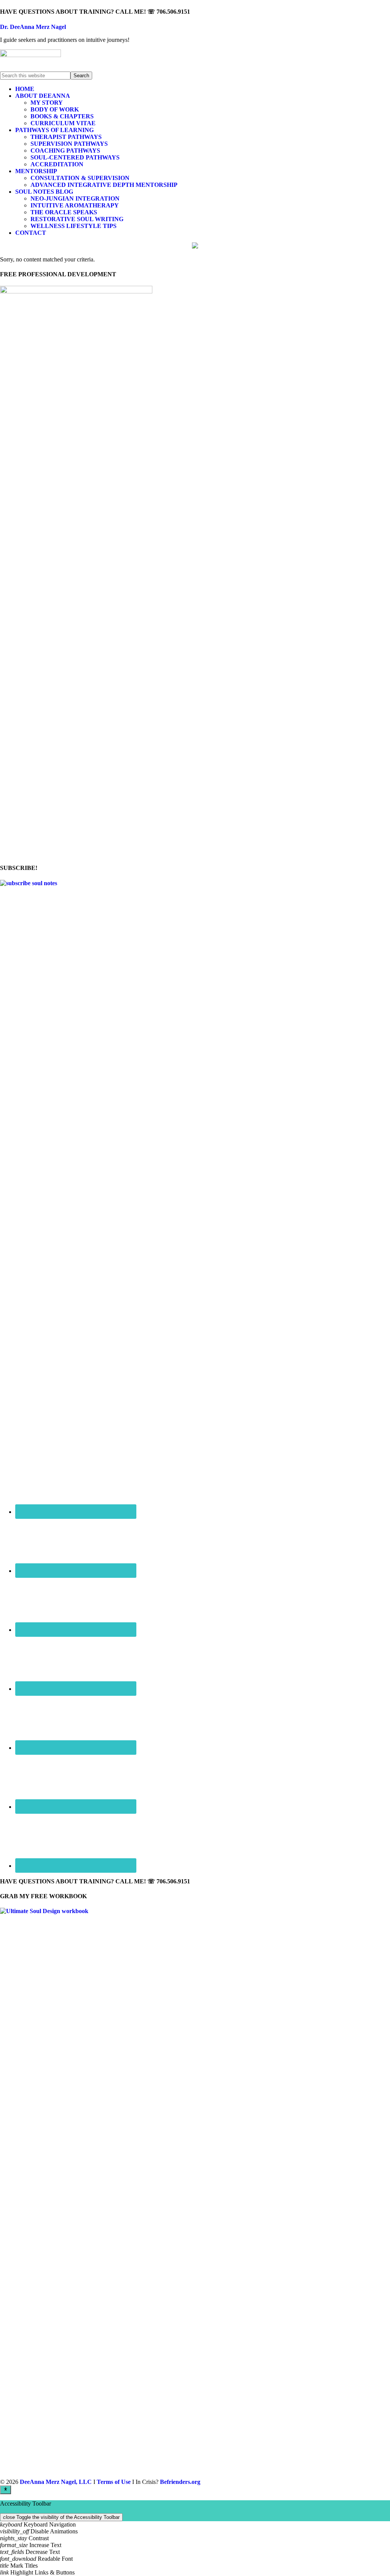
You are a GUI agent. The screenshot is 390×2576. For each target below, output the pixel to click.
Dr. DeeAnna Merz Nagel (33, 27)
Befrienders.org (180, 2482)
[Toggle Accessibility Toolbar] (6, 2490)
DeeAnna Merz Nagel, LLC (56, 2482)
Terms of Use (114, 2482)
